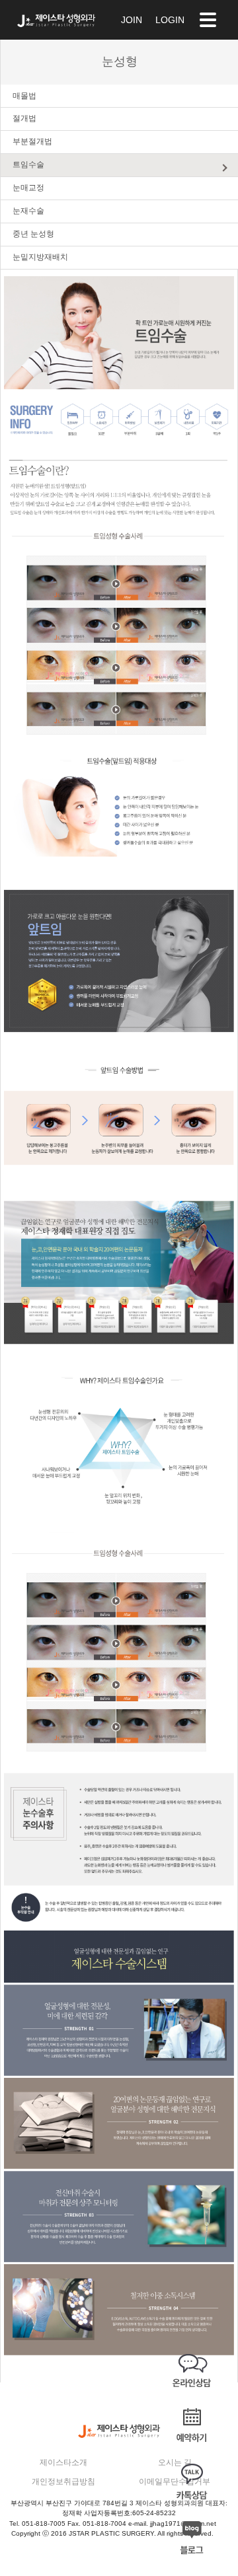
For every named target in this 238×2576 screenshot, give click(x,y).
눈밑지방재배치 (40, 257)
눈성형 (120, 62)
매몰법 (24, 96)
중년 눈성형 (33, 234)
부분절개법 (32, 141)
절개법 (24, 118)
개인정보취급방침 (63, 2482)
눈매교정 (28, 188)
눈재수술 (28, 211)
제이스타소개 (63, 2462)
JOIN (132, 20)
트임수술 (28, 165)
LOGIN (170, 20)
